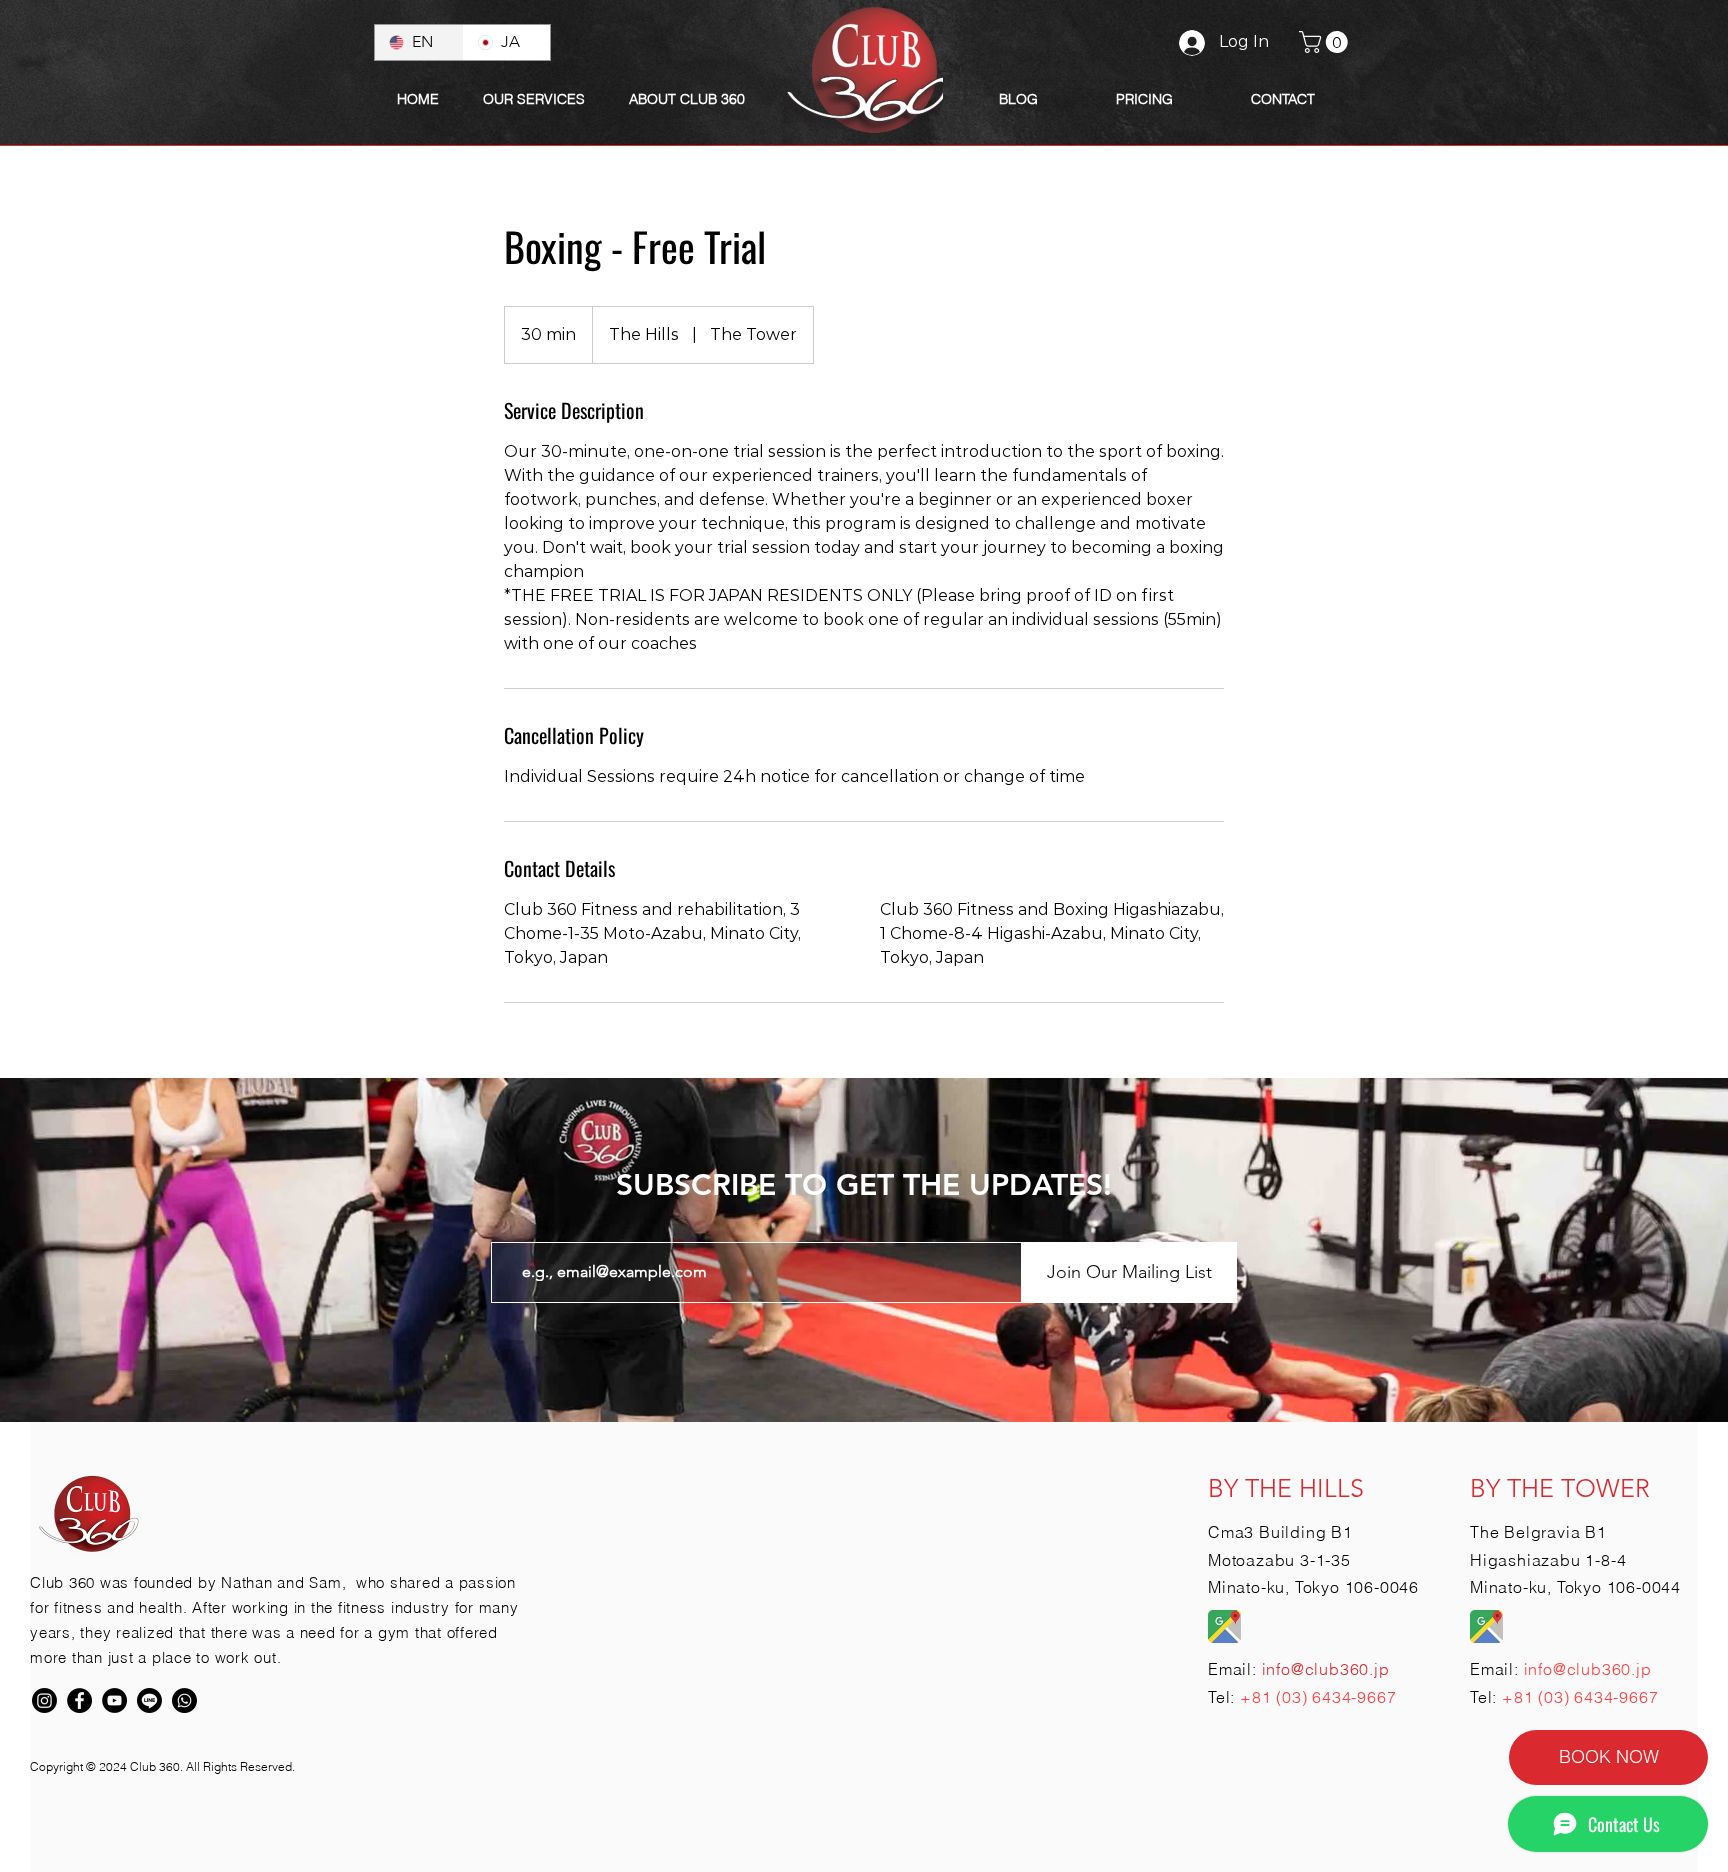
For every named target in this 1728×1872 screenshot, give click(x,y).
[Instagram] (44, 1700)
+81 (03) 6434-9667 (1318, 1697)
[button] (687, 99)
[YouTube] (114, 1700)
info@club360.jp (1588, 1669)
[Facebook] (79, 1700)
